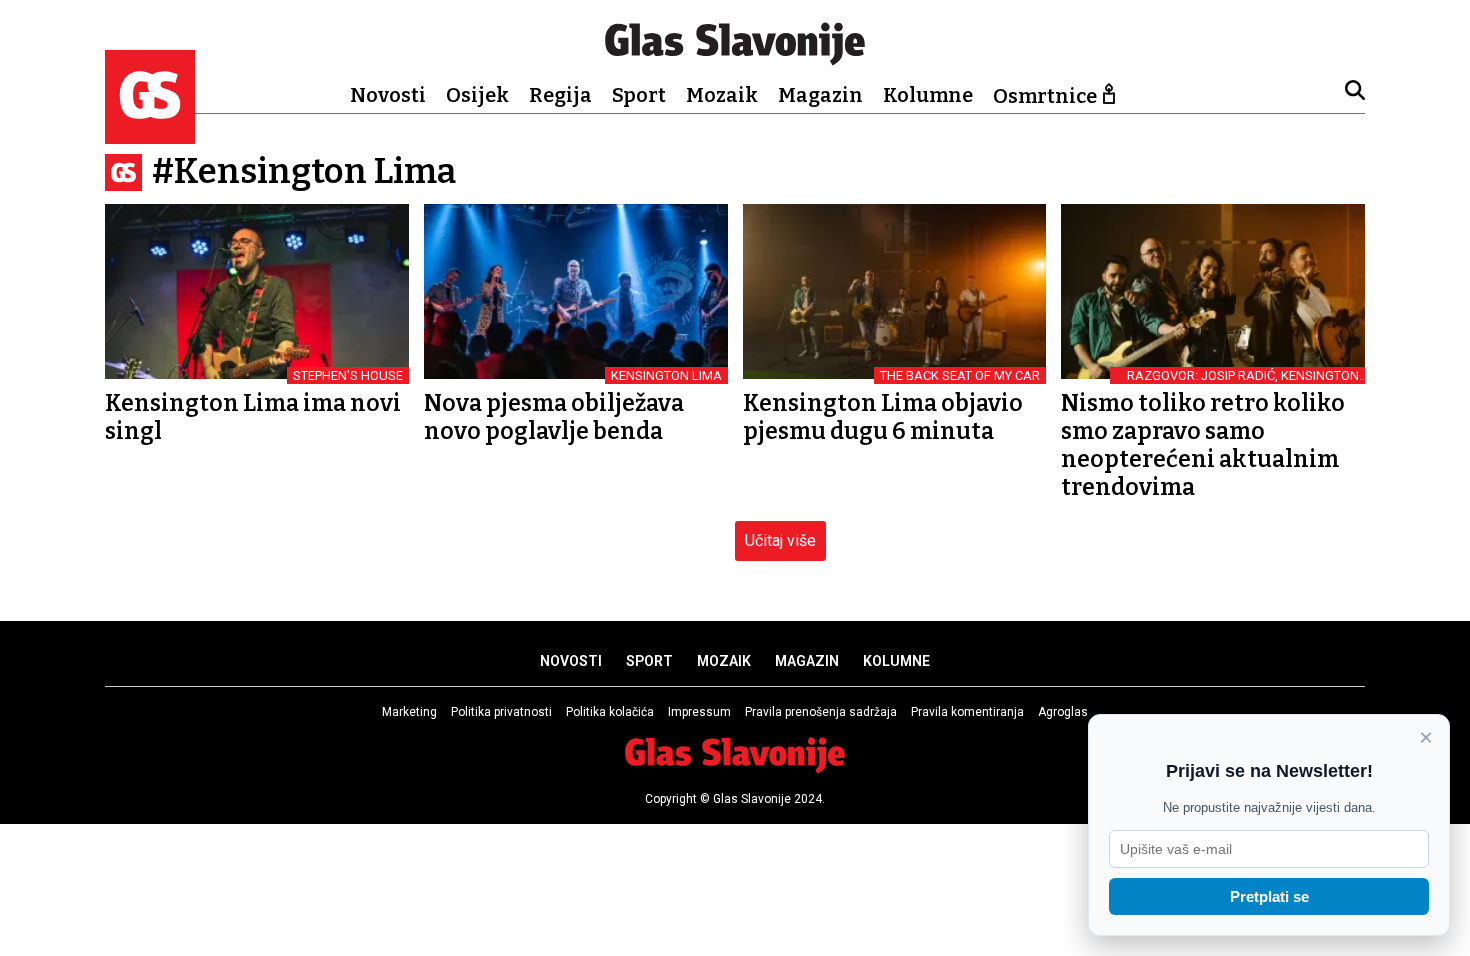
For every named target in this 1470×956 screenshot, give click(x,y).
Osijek (477, 95)
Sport (639, 95)
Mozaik (722, 95)
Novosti (388, 95)
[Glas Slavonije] (150, 134)
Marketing (409, 712)
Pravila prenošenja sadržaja (821, 712)
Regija (560, 95)
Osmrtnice (1045, 96)
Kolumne (928, 95)
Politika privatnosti (501, 712)
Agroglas (1063, 712)
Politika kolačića (610, 712)
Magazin (820, 95)
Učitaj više (780, 540)
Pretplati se (1269, 896)
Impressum (699, 712)
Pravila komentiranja (967, 712)
